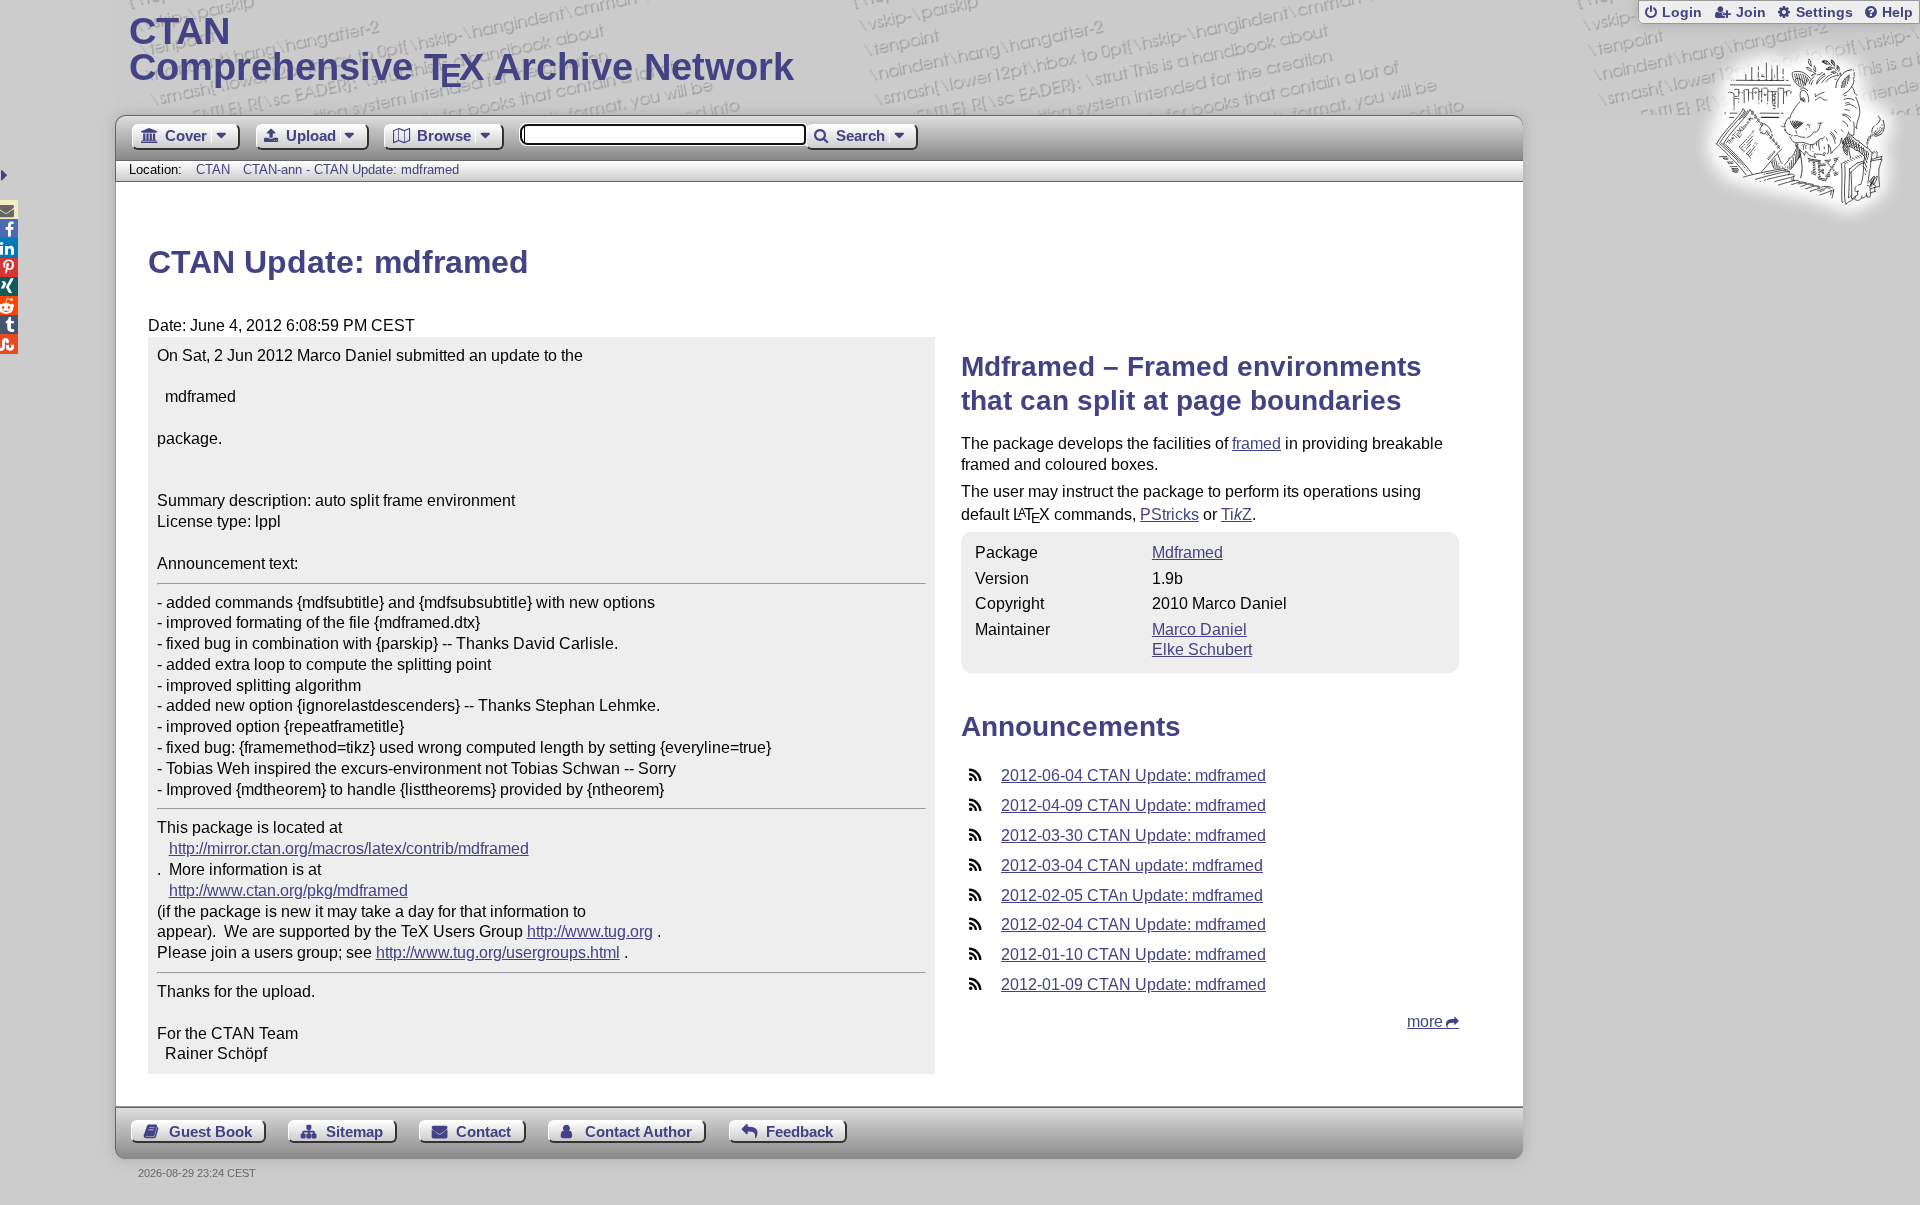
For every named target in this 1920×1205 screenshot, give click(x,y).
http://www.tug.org (590, 931)
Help (1897, 12)
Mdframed (1187, 552)
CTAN (213, 169)
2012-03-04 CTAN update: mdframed (1132, 865)
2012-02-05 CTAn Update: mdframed (1132, 895)
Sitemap (354, 1131)
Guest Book (210, 1131)
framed (1256, 443)
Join (1751, 12)
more (1425, 1021)
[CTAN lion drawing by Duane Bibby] (1800, 242)
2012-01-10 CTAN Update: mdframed (1133, 954)
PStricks (1169, 514)
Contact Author (638, 1131)
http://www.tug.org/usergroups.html (498, 952)
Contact (483, 1131)
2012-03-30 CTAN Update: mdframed (1133, 835)
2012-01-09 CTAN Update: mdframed (1133, 984)
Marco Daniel (1199, 629)
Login (1682, 12)
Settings (1824, 12)
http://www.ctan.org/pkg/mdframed (288, 890)
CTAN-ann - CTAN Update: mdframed (351, 169)
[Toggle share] (6, 175)
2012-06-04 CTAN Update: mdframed (1133, 775)
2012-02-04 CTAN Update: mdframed (1133, 924)
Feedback (799, 1131)
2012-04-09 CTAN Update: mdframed (1133, 805)
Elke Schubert (1202, 649)
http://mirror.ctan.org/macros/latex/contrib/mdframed (349, 848)
